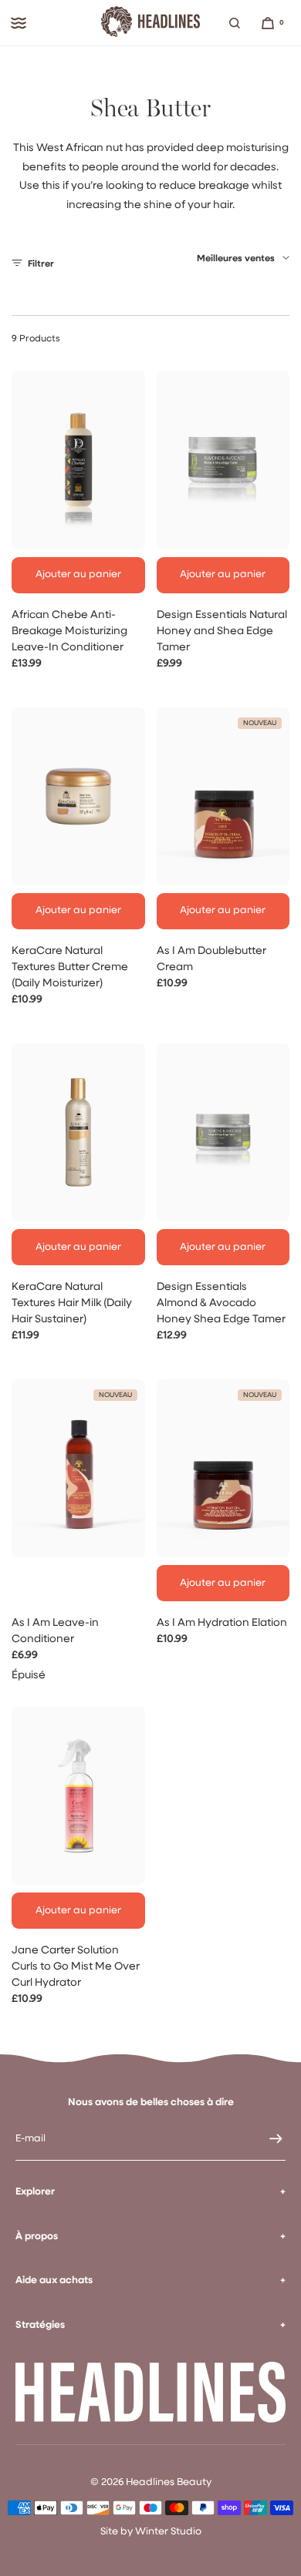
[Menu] (19, 23)
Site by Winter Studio (151, 2532)
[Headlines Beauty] (150, 23)
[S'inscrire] (266, 2139)
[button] (235, 23)
